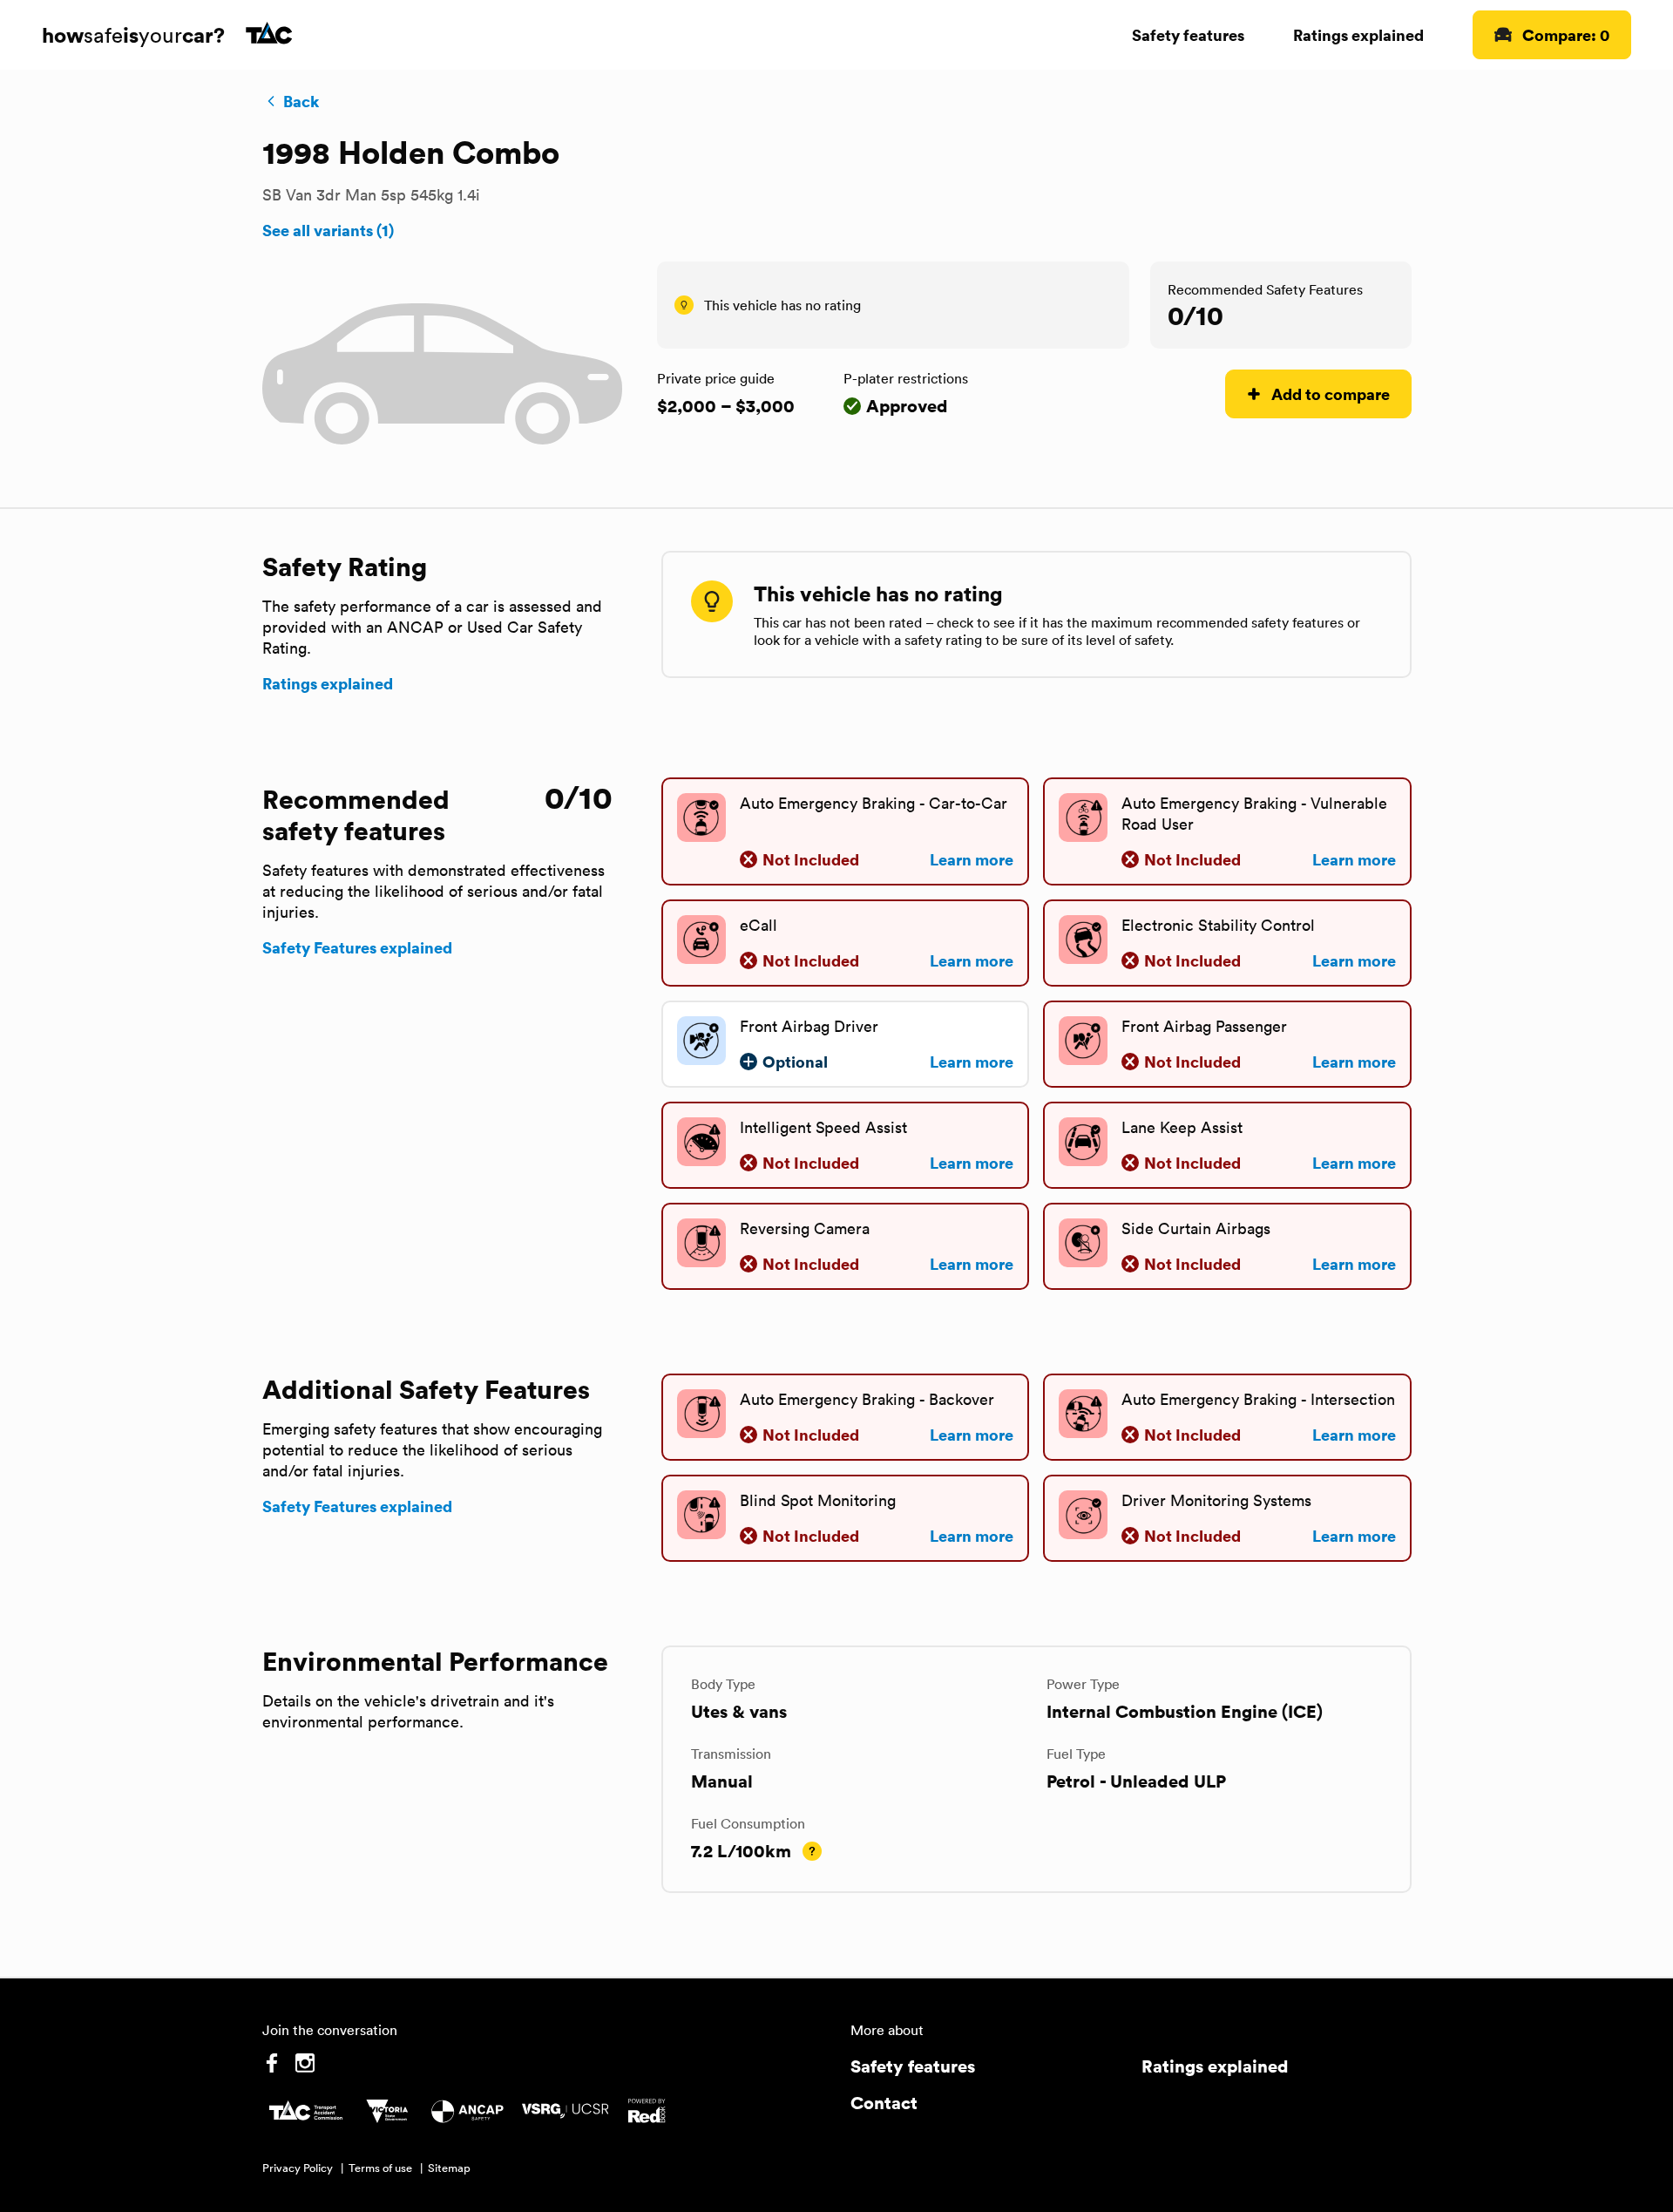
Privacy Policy (298, 2168)
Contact (884, 2103)
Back (301, 101)
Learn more (972, 859)
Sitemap (449, 2168)
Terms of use (380, 2168)
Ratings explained (1358, 34)
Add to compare (1331, 394)
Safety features (1188, 34)
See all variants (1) (328, 230)
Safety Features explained (357, 947)
